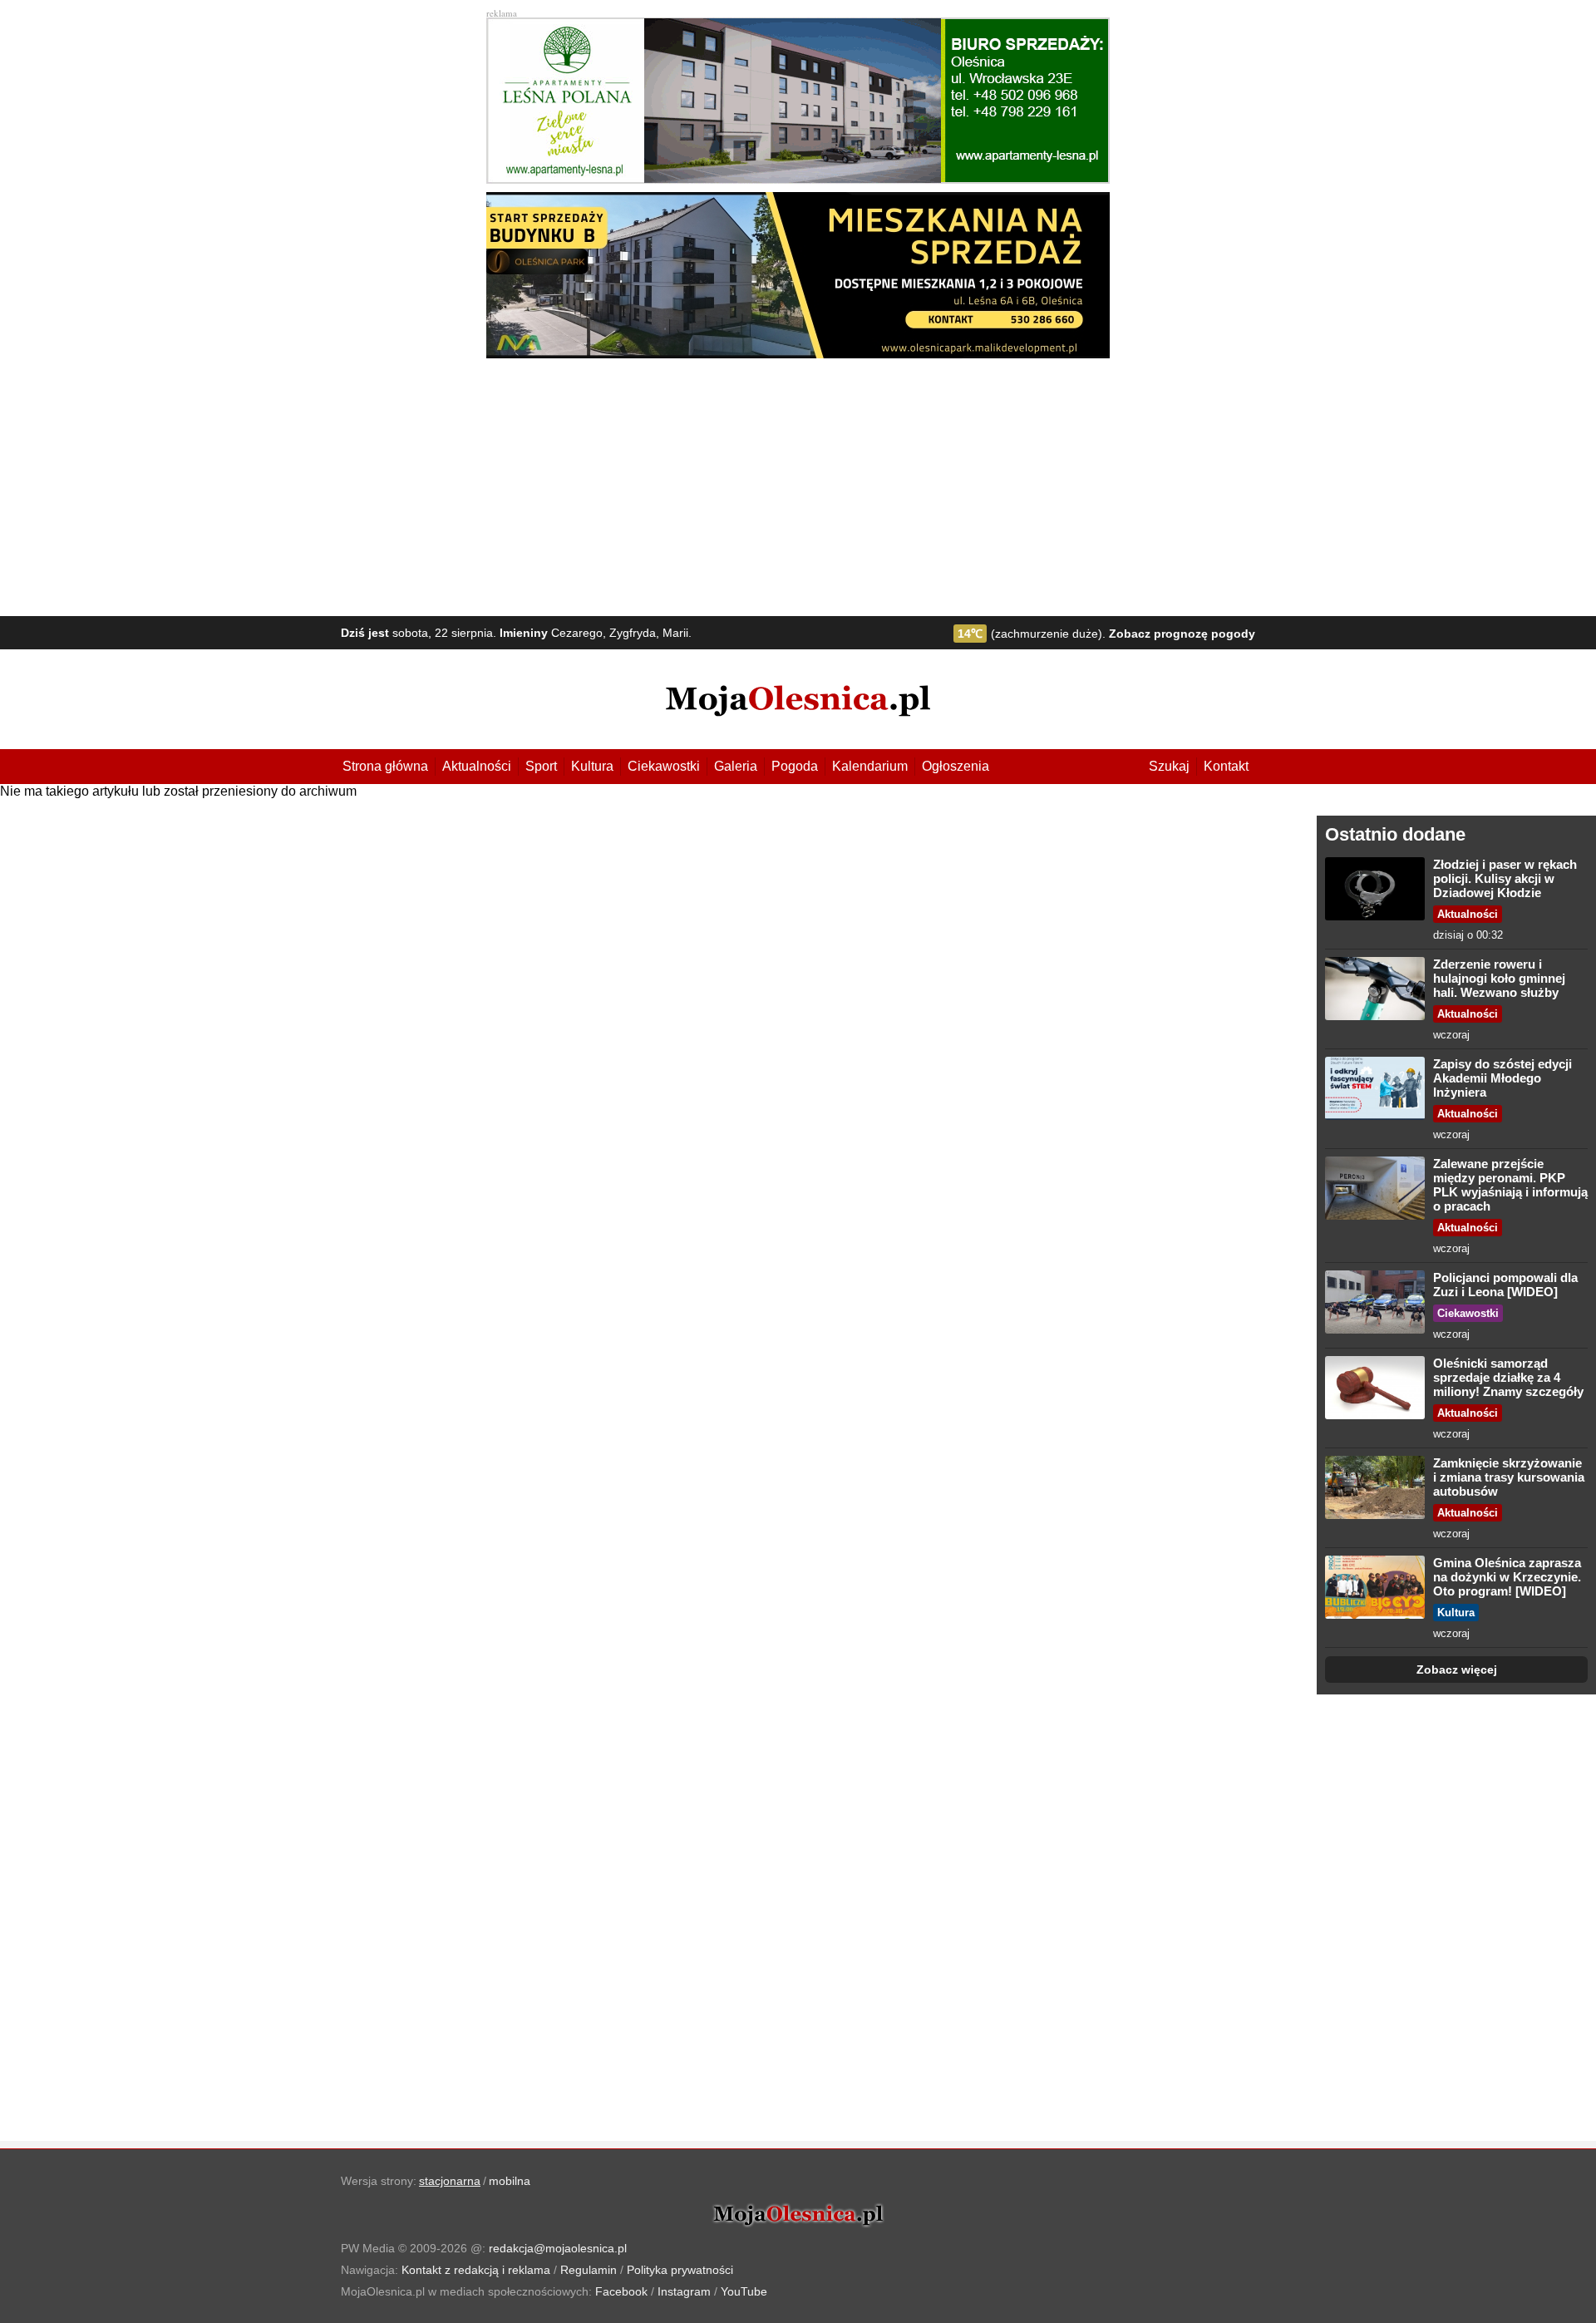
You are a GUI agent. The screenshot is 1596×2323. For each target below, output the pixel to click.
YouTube (744, 2291)
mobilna (510, 2181)
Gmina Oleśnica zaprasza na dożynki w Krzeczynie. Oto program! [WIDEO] (1507, 1577)
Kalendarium (870, 766)
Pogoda (795, 766)
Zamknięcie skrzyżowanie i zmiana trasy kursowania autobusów (1509, 1477)
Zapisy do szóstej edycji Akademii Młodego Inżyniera (1502, 1078)
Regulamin (589, 2270)
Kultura (592, 766)
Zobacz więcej (1457, 1670)
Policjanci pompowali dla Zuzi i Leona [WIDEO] (1505, 1285)
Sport (541, 766)
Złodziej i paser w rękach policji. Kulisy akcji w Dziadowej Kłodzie (1505, 878)
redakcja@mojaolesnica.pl (558, 2248)
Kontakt (1226, 766)
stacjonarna (450, 2181)
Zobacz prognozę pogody (1182, 634)
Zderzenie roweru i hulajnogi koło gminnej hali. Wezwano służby (1499, 978)
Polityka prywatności (680, 2270)
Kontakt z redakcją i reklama (476, 2270)
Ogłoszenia (956, 766)
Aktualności (477, 766)
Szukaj (1169, 766)
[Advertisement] (798, 483)
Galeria (736, 766)
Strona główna (385, 766)
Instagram (684, 2291)
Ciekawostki (664, 766)
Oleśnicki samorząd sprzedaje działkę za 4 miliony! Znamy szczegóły (1508, 1377)
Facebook (621, 2291)
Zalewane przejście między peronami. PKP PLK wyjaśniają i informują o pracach (1510, 1185)
